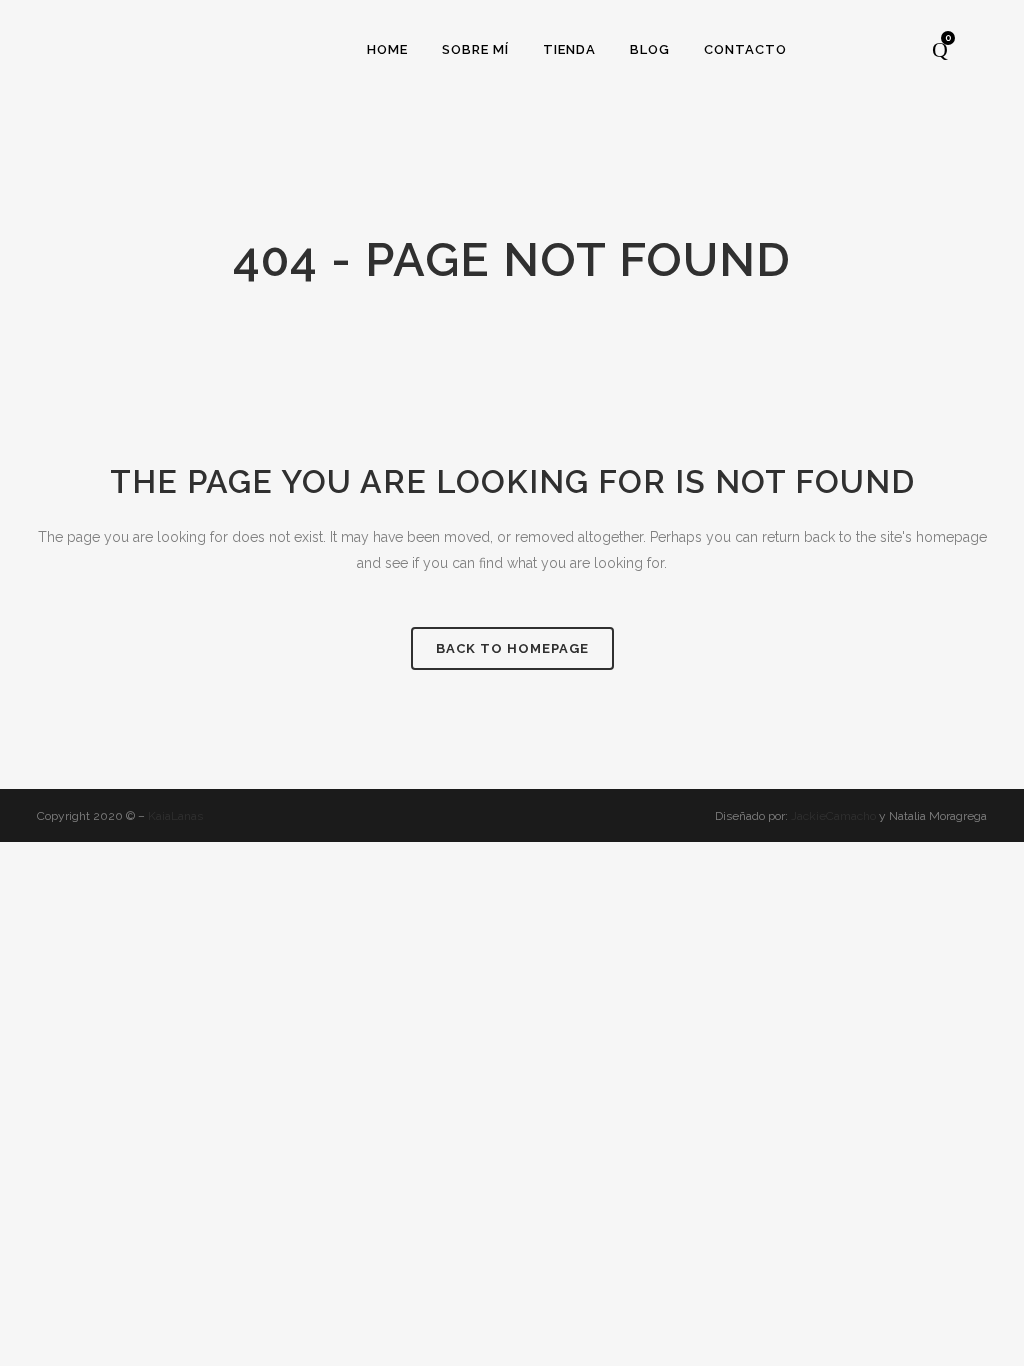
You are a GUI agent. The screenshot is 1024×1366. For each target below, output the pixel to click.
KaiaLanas (175, 816)
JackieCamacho (835, 816)
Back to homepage (512, 648)
